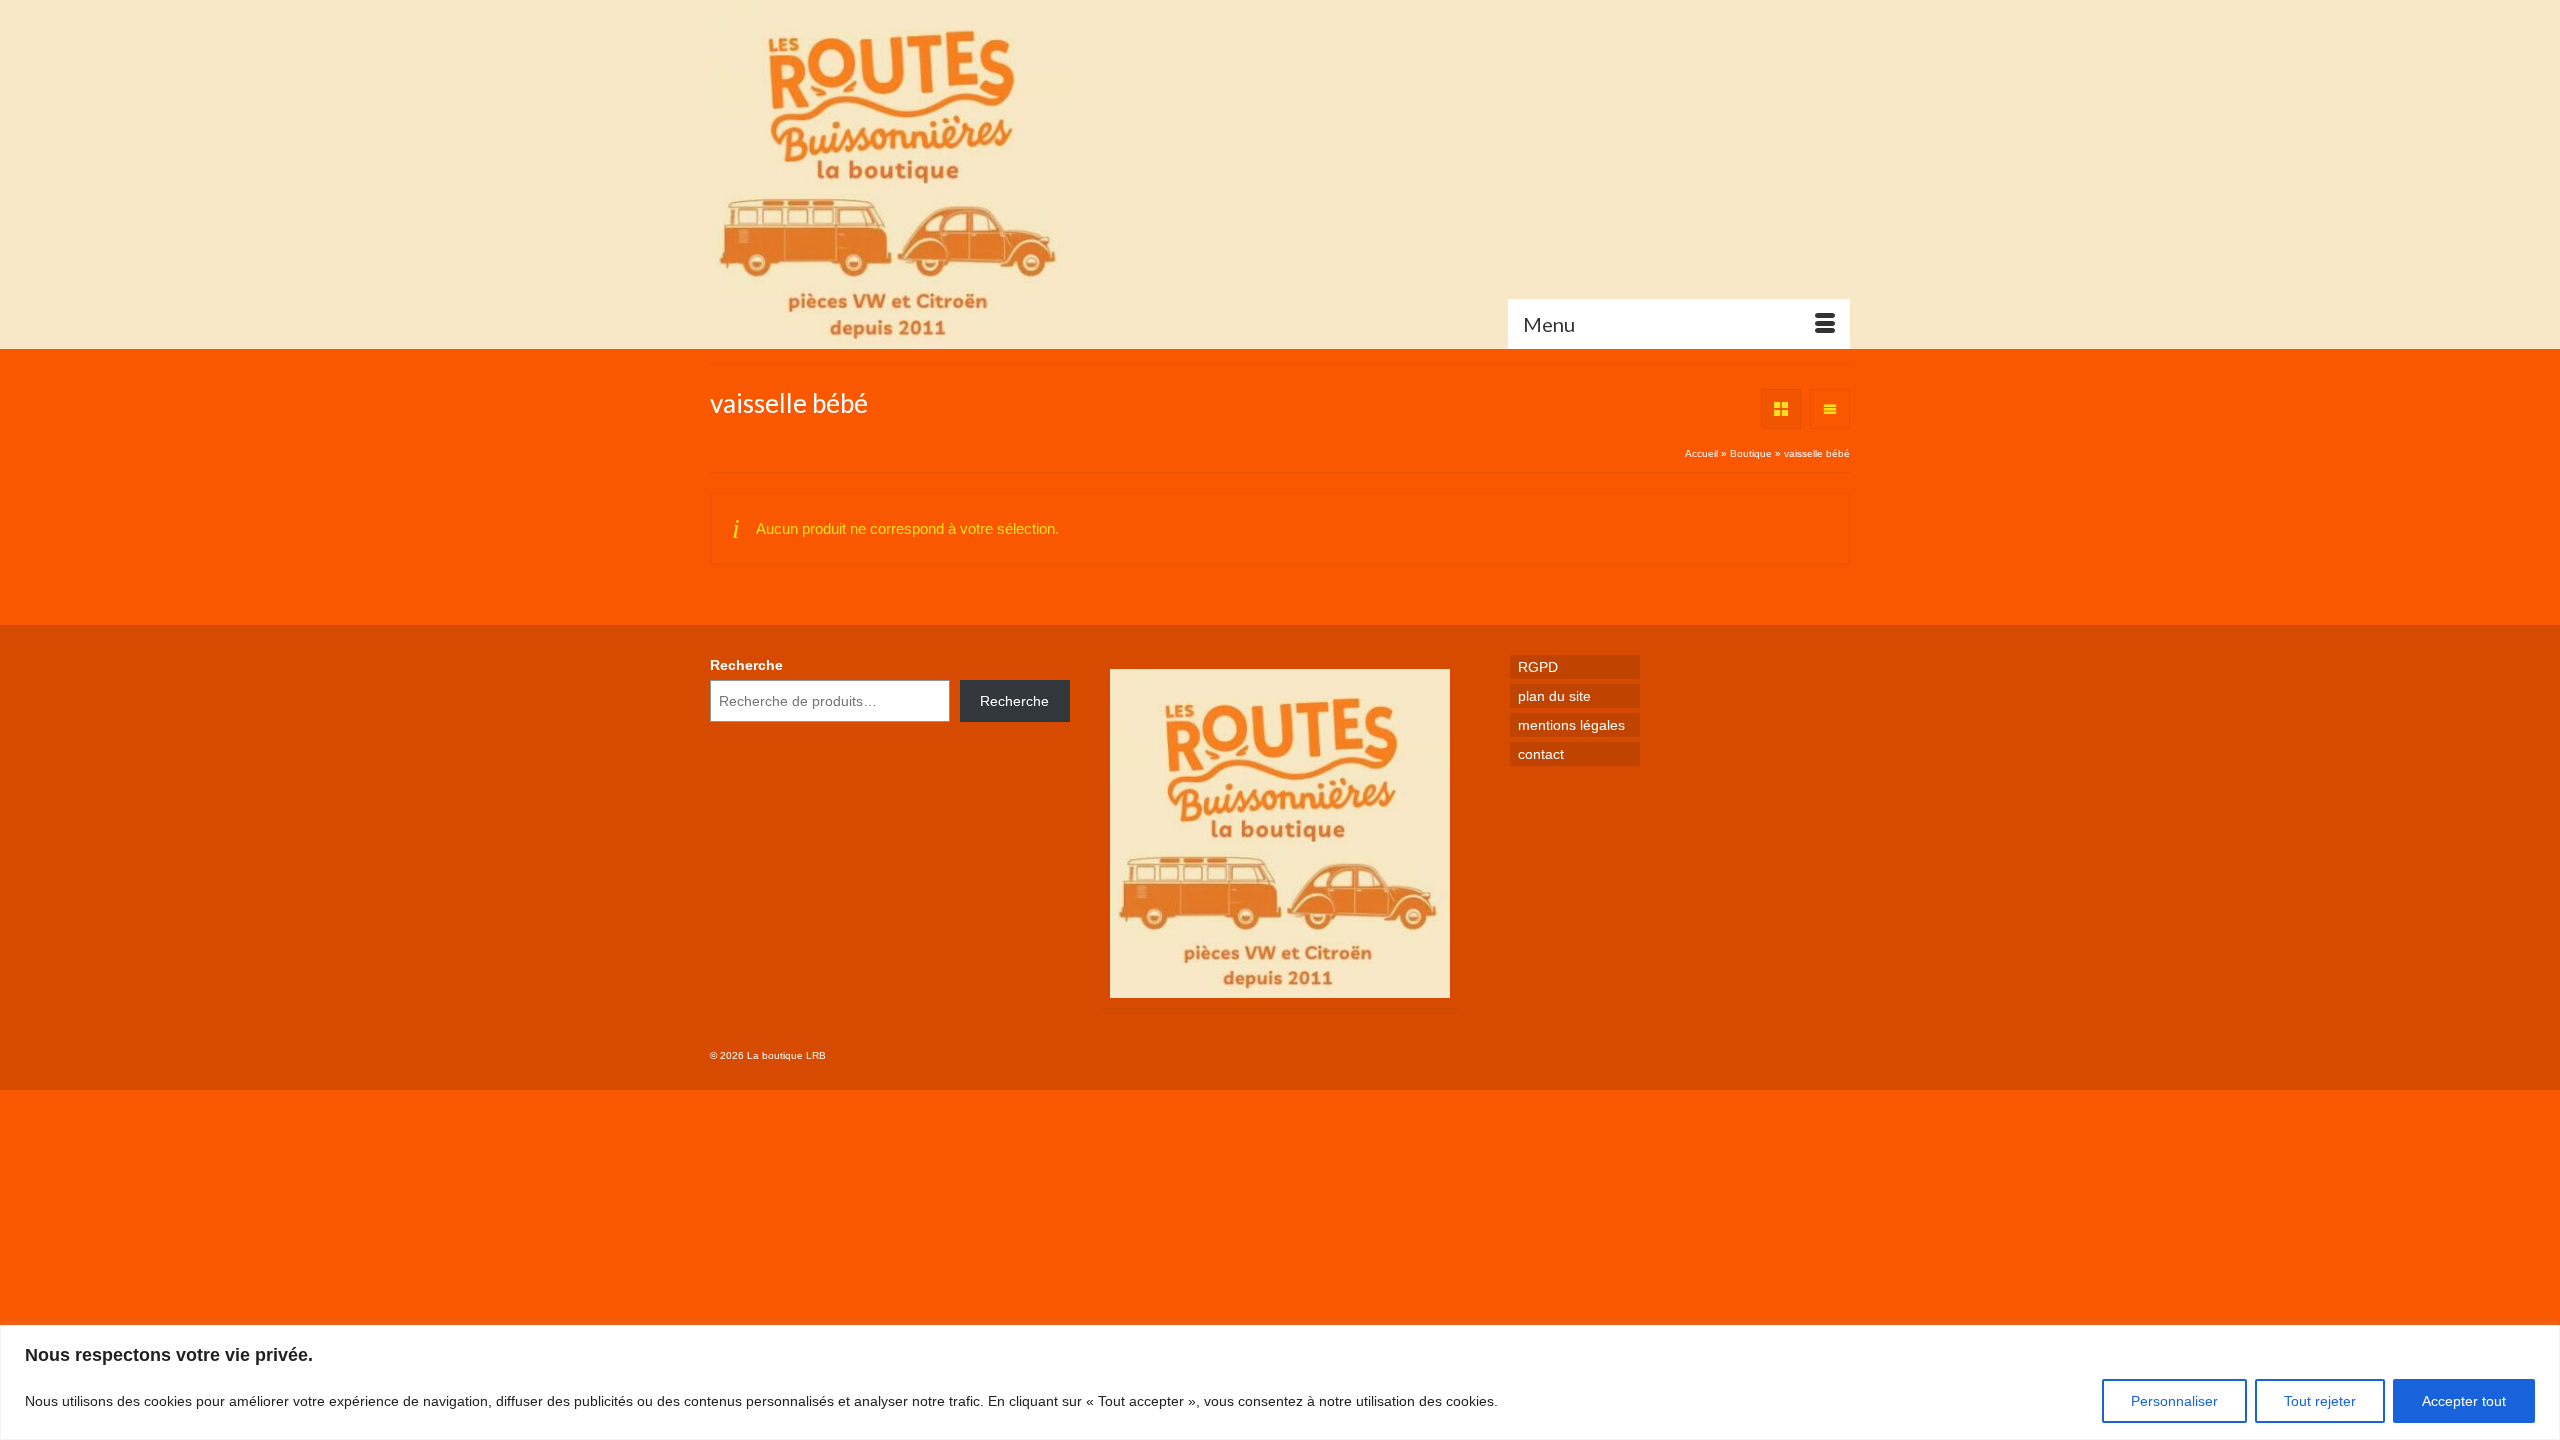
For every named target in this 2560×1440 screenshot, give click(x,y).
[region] (1280, 1382)
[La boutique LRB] (890, 174)
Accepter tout (2464, 1401)
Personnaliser (2174, 1401)
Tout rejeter (2320, 1401)
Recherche (746, 665)
